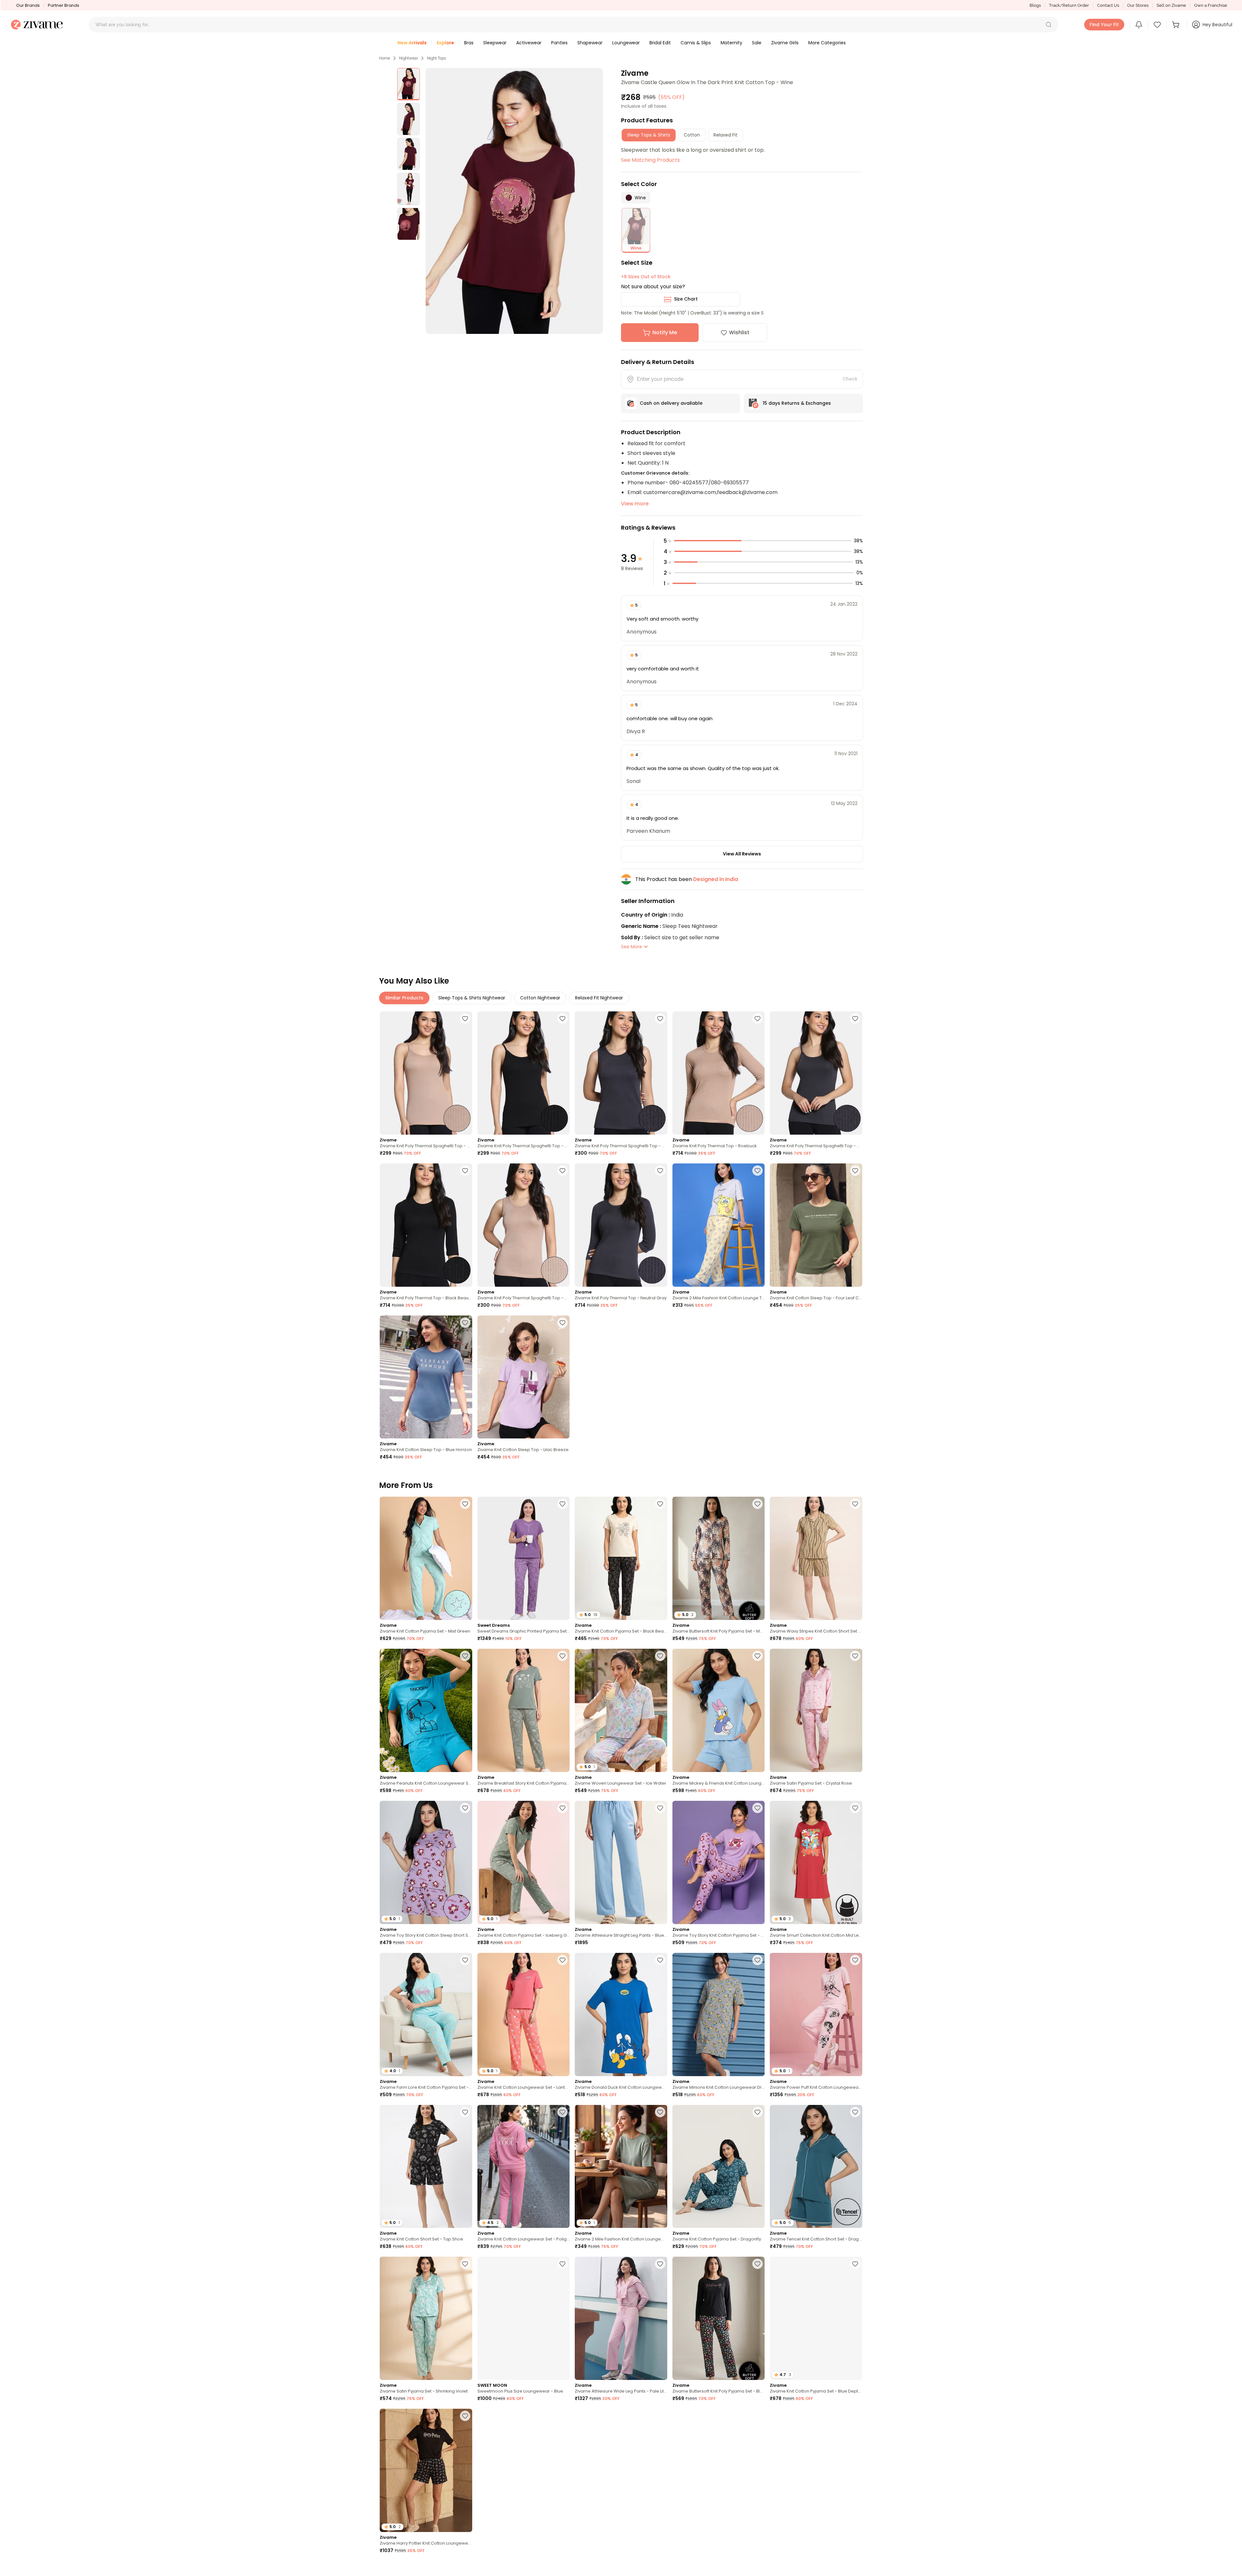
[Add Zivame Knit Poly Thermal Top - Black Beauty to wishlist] (465, 1171)
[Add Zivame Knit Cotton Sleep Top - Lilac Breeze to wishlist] (562, 1323)
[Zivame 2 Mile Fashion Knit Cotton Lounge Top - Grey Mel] (719, 1225)
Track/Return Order (1069, 5)
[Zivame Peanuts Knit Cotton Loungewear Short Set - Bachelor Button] (426, 1710)
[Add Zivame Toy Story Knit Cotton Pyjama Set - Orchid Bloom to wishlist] (757, 1808)
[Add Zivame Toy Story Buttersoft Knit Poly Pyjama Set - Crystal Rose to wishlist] (660, 2416)
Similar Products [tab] (404, 998)
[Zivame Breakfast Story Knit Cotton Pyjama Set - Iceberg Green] (524, 1710)
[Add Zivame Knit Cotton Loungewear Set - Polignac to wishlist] (562, 2112)
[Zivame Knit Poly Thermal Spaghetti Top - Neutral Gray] (621, 1073)
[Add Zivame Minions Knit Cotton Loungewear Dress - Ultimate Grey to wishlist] (757, 1960)
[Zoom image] (514, 201)
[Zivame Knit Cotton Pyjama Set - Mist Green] (426, 1558)
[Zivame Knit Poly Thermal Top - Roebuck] (719, 1073)
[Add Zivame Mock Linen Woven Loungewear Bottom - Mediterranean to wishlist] (757, 2568)
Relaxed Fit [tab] (725, 135)
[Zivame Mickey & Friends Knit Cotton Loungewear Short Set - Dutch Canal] (719, 1710)
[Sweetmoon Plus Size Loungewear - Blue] (524, 2318)
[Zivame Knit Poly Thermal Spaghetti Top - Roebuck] (426, 1073)
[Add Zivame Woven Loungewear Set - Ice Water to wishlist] (660, 1656)
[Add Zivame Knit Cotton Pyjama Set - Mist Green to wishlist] (465, 1504)
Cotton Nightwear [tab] (540, 998)
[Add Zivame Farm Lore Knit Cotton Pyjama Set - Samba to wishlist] (562, 2568)
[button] (1049, 25)
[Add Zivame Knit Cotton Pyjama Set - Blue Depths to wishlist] (855, 2264)
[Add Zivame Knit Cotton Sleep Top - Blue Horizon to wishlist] (465, 1323)
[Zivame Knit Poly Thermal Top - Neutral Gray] (621, 1225)
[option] (409, 84)
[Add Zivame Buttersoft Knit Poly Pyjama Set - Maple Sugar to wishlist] (757, 1504)
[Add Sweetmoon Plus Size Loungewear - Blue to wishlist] (562, 2264)
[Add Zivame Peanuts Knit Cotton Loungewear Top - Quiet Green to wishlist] (562, 2416)
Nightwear (409, 58)
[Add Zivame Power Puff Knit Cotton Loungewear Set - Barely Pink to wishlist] (855, 1960)
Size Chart (686, 299)
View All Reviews (742, 854)
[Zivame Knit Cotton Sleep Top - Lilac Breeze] (524, 1377)
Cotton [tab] (692, 135)
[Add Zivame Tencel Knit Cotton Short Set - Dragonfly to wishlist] (855, 2112)
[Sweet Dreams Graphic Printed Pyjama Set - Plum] (524, 1558)
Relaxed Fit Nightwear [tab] (599, 998)
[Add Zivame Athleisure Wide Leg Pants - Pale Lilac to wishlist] (660, 2264)
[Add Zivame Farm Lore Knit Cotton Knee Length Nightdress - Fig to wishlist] (757, 2416)
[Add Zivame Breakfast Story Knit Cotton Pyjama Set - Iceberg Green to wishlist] (562, 1656)
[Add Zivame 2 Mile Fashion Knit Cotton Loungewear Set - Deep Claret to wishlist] (855, 2568)
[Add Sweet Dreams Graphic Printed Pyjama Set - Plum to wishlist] (562, 1504)
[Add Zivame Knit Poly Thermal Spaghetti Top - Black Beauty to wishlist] (562, 1018)
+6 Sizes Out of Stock (646, 277)
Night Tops (436, 58)
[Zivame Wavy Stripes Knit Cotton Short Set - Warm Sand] (816, 1558)
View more (635, 504)
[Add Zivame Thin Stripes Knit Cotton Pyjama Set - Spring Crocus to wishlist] (660, 2568)
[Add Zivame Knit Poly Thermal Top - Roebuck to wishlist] (757, 1018)
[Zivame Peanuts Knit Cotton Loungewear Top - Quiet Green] (524, 2470)
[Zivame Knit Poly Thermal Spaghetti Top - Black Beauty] (524, 1073)
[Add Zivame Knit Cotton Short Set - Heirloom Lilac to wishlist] (855, 2416)
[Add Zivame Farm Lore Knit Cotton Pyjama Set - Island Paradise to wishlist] (465, 1960)
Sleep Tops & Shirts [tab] (649, 135)
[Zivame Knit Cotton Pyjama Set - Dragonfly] (719, 2167)
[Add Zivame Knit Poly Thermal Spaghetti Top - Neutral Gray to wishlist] (660, 1018)
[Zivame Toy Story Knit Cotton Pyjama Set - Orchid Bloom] (719, 1862)
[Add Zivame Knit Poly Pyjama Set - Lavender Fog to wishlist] (465, 2568)
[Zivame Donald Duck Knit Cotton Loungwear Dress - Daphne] (621, 2015)
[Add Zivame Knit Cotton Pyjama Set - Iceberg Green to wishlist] (562, 1808)
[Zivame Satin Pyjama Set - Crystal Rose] (816, 1710)
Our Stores (1138, 5)
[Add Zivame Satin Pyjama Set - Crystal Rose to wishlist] (855, 1656)
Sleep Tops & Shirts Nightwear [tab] (472, 998)
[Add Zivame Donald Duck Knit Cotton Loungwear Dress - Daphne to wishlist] (660, 1960)
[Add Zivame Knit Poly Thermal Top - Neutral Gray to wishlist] (660, 1171)
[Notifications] (1139, 25)
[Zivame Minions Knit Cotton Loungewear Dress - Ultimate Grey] (719, 2015)
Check (850, 379)
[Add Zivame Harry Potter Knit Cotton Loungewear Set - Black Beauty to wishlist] (465, 2416)
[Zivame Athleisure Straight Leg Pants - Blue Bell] (621, 1862)
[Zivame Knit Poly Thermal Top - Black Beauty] (426, 1225)
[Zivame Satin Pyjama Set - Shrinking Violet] (426, 2318)
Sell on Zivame (1171, 5)
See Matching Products (650, 160)
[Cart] (1177, 25)
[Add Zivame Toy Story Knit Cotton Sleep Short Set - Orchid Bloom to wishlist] (465, 1808)
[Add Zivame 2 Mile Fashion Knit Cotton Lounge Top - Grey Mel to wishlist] (757, 1171)
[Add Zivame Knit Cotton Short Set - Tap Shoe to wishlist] (465, 2112)
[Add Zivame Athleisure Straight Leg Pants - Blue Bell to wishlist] (660, 1808)
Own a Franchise (1211, 5)
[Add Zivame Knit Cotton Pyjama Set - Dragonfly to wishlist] (757, 2112)
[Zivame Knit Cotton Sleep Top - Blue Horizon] (426, 1377)
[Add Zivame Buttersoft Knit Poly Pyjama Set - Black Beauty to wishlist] (757, 2264)
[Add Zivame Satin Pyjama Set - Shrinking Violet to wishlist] (465, 2264)
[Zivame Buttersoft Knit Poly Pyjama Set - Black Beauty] (719, 2318)
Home (385, 58)
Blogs (1035, 5)
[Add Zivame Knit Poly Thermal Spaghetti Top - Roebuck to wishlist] (465, 1018)
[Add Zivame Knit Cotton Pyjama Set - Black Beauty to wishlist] (660, 1504)
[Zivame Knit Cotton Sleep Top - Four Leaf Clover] (816, 1225)
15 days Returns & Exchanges (797, 403)
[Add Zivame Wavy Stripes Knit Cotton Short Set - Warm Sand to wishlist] (855, 1504)
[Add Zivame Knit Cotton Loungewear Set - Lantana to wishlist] (562, 1960)
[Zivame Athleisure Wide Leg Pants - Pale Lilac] (621, 2318)
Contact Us (1108, 5)
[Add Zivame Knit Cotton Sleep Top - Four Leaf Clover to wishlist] (855, 1171)
